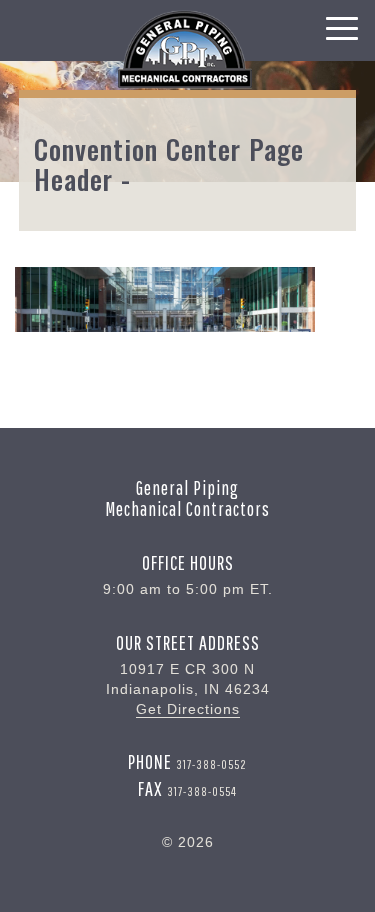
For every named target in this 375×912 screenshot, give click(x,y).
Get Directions (188, 709)
